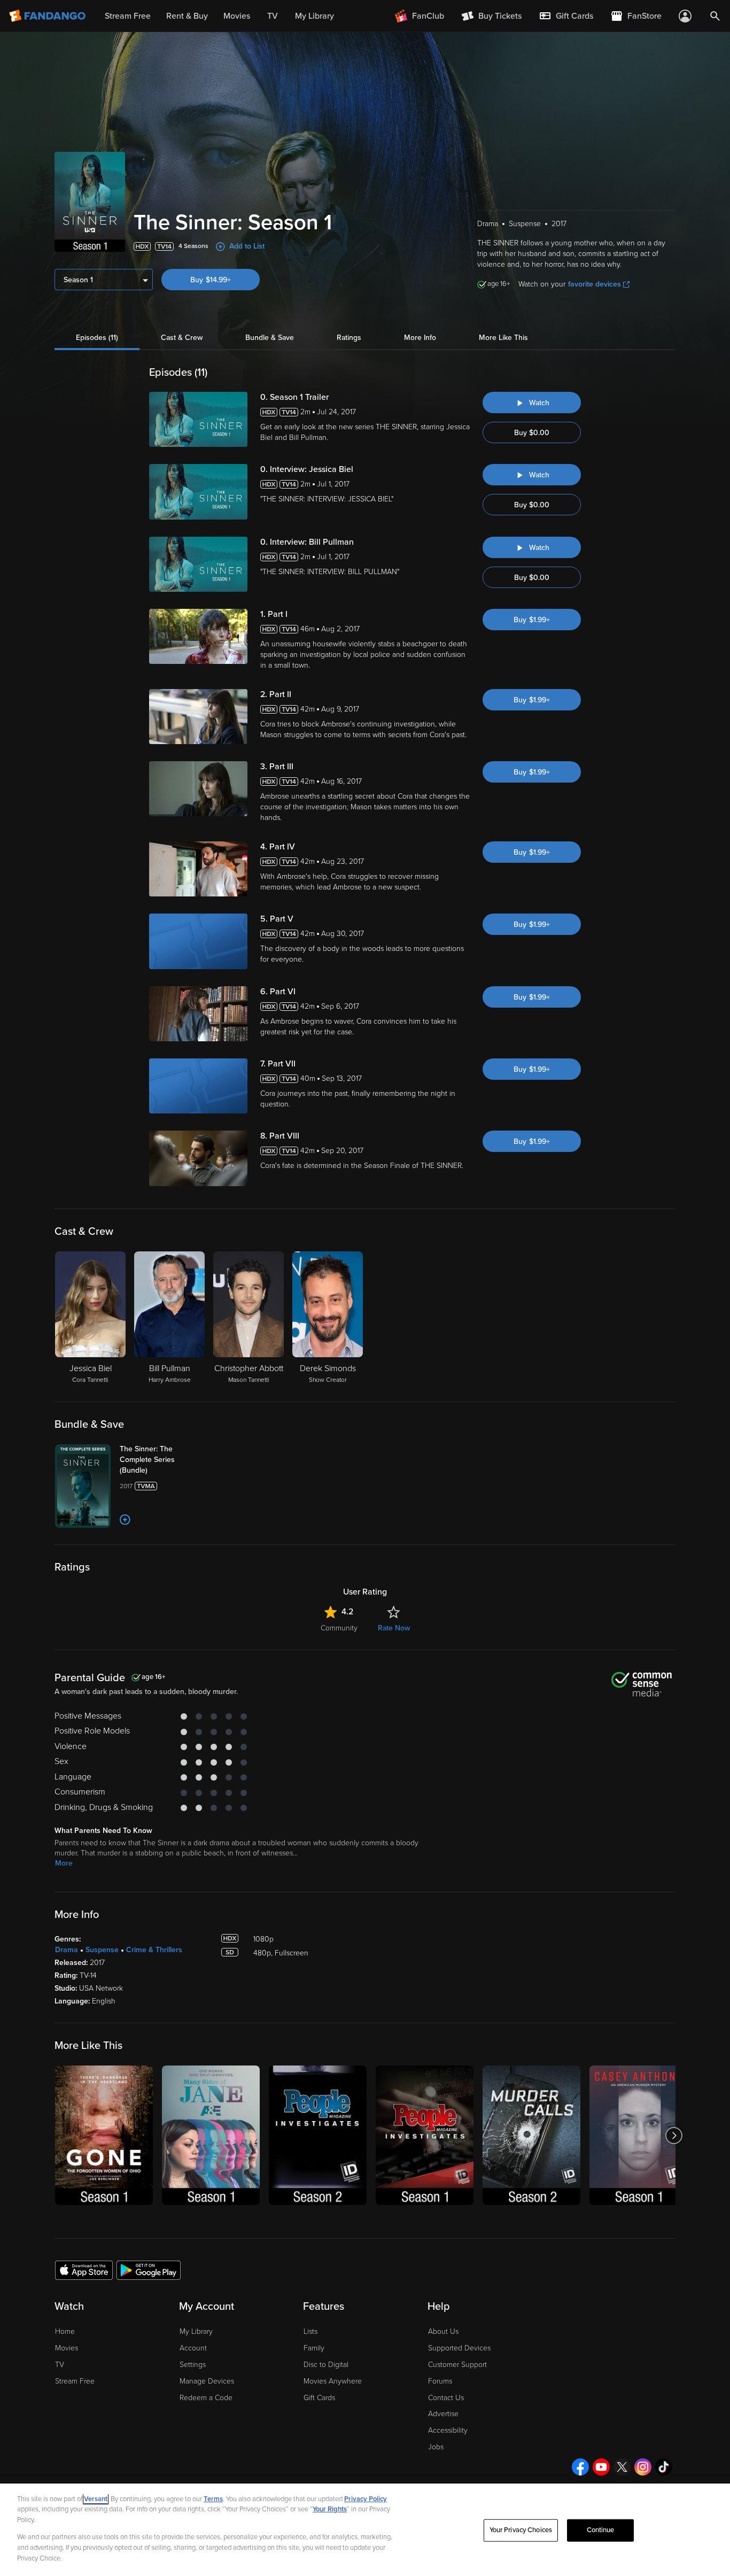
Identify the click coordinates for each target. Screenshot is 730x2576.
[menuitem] (566, 16)
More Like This (503, 338)
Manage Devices (207, 2381)
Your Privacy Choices (521, 2530)
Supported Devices (459, 2348)
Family (314, 2348)
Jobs (436, 2447)
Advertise (443, 2414)
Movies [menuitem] (237, 16)
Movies (67, 2348)
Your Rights (330, 2509)
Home (65, 2331)
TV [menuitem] (273, 16)
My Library (196, 2331)
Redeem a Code (206, 2398)
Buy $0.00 (532, 433)
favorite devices (595, 284)
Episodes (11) (97, 338)
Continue (601, 2530)
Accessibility (448, 2430)
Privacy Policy (366, 2499)
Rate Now (394, 1628)
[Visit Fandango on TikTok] (664, 2467)
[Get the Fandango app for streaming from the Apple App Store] (84, 2270)
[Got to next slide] (674, 2135)
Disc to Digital (326, 2365)
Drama (67, 1950)
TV (60, 2365)
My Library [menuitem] (314, 16)
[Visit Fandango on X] (622, 2467)
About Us (443, 2331)
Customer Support (457, 2365)
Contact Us (446, 2398)
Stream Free (75, 2381)
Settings (193, 2365)
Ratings (349, 338)
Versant (96, 2499)
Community (339, 1628)
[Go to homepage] (48, 16)
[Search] (715, 16)
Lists (310, 2331)
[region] (365, 2530)
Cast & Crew (182, 338)
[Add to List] (125, 1520)
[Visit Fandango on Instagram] (643, 2467)
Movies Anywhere (333, 2381)
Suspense (102, 1950)
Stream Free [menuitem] (128, 16)
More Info (420, 338)
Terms (213, 2499)
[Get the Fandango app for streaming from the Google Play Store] (149, 2270)
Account (193, 2348)
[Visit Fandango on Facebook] (580, 2467)
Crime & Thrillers (154, 1950)
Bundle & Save (270, 338)
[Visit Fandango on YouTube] (601, 2467)
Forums (440, 2381)
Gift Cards (319, 2398)
